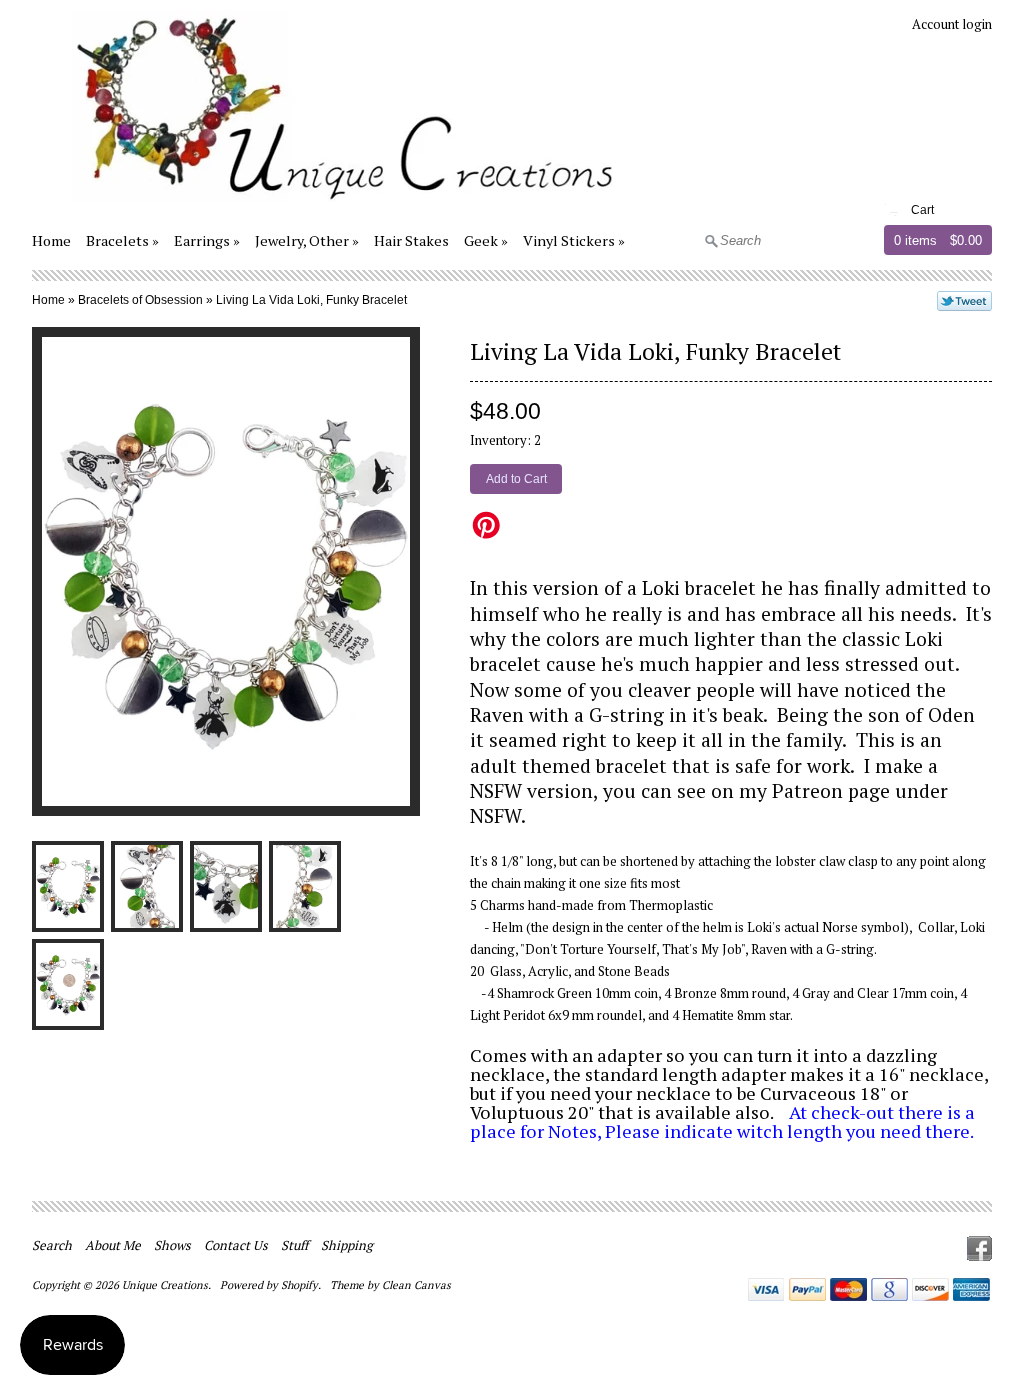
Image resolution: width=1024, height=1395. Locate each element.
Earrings (202, 240)
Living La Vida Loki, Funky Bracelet (311, 300)
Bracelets (117, 240)
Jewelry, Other (302, 240)
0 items (915, 240)
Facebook (979, 1248)
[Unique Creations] (326, 205)
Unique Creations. (168, 1285)
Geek (481, 240)
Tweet (964, 301)
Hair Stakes (411, 240)
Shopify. (302, 1285)
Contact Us (236, 1245)
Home (51, 240)
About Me (113, 1245)
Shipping (347, 1245)
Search (52, 1245)
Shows (172, 1245)
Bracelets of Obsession (140, 300)
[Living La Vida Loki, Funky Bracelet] (68, 886)
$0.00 (966, 240)
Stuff (294, 1245)
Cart (922, 210)
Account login (952, 24)
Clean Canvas (416, 1285)
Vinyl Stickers (569, 240)
